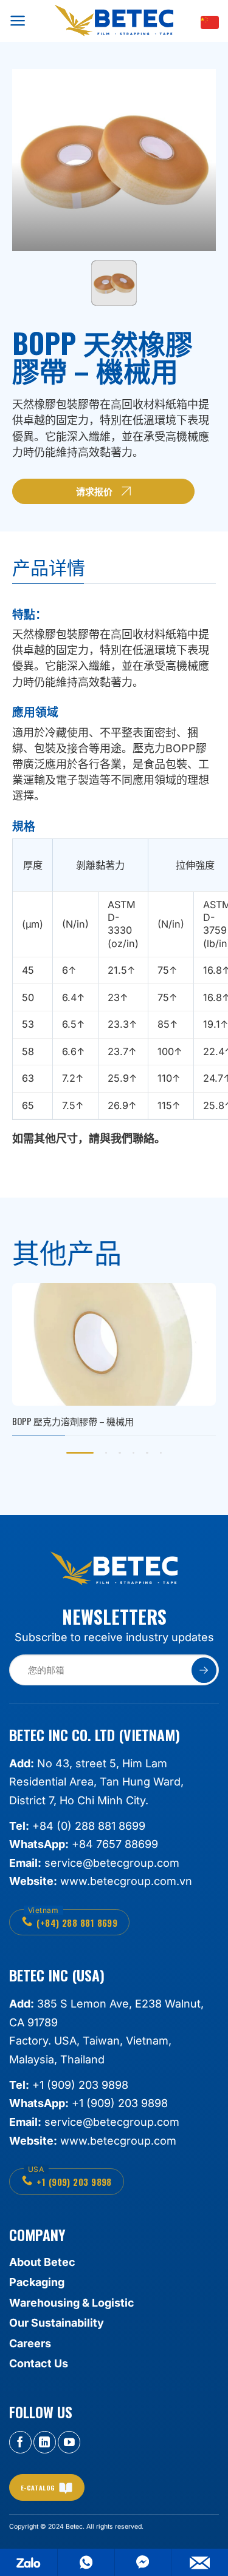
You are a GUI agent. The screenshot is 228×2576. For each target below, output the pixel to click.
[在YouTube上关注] (69, 2442)
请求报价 (94, 491)
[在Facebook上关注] (20, 2442)
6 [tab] (161, 1453)
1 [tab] (80, 1453)
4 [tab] (134, 1453)
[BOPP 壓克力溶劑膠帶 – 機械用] (114, 1359)
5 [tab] (147, 1453)
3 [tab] (120, 1453)
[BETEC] (114, 21)
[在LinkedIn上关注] (45, 2442)
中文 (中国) (210, 22)
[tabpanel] (114, 1359)
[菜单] (18, 20)
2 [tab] (106, 1453)
